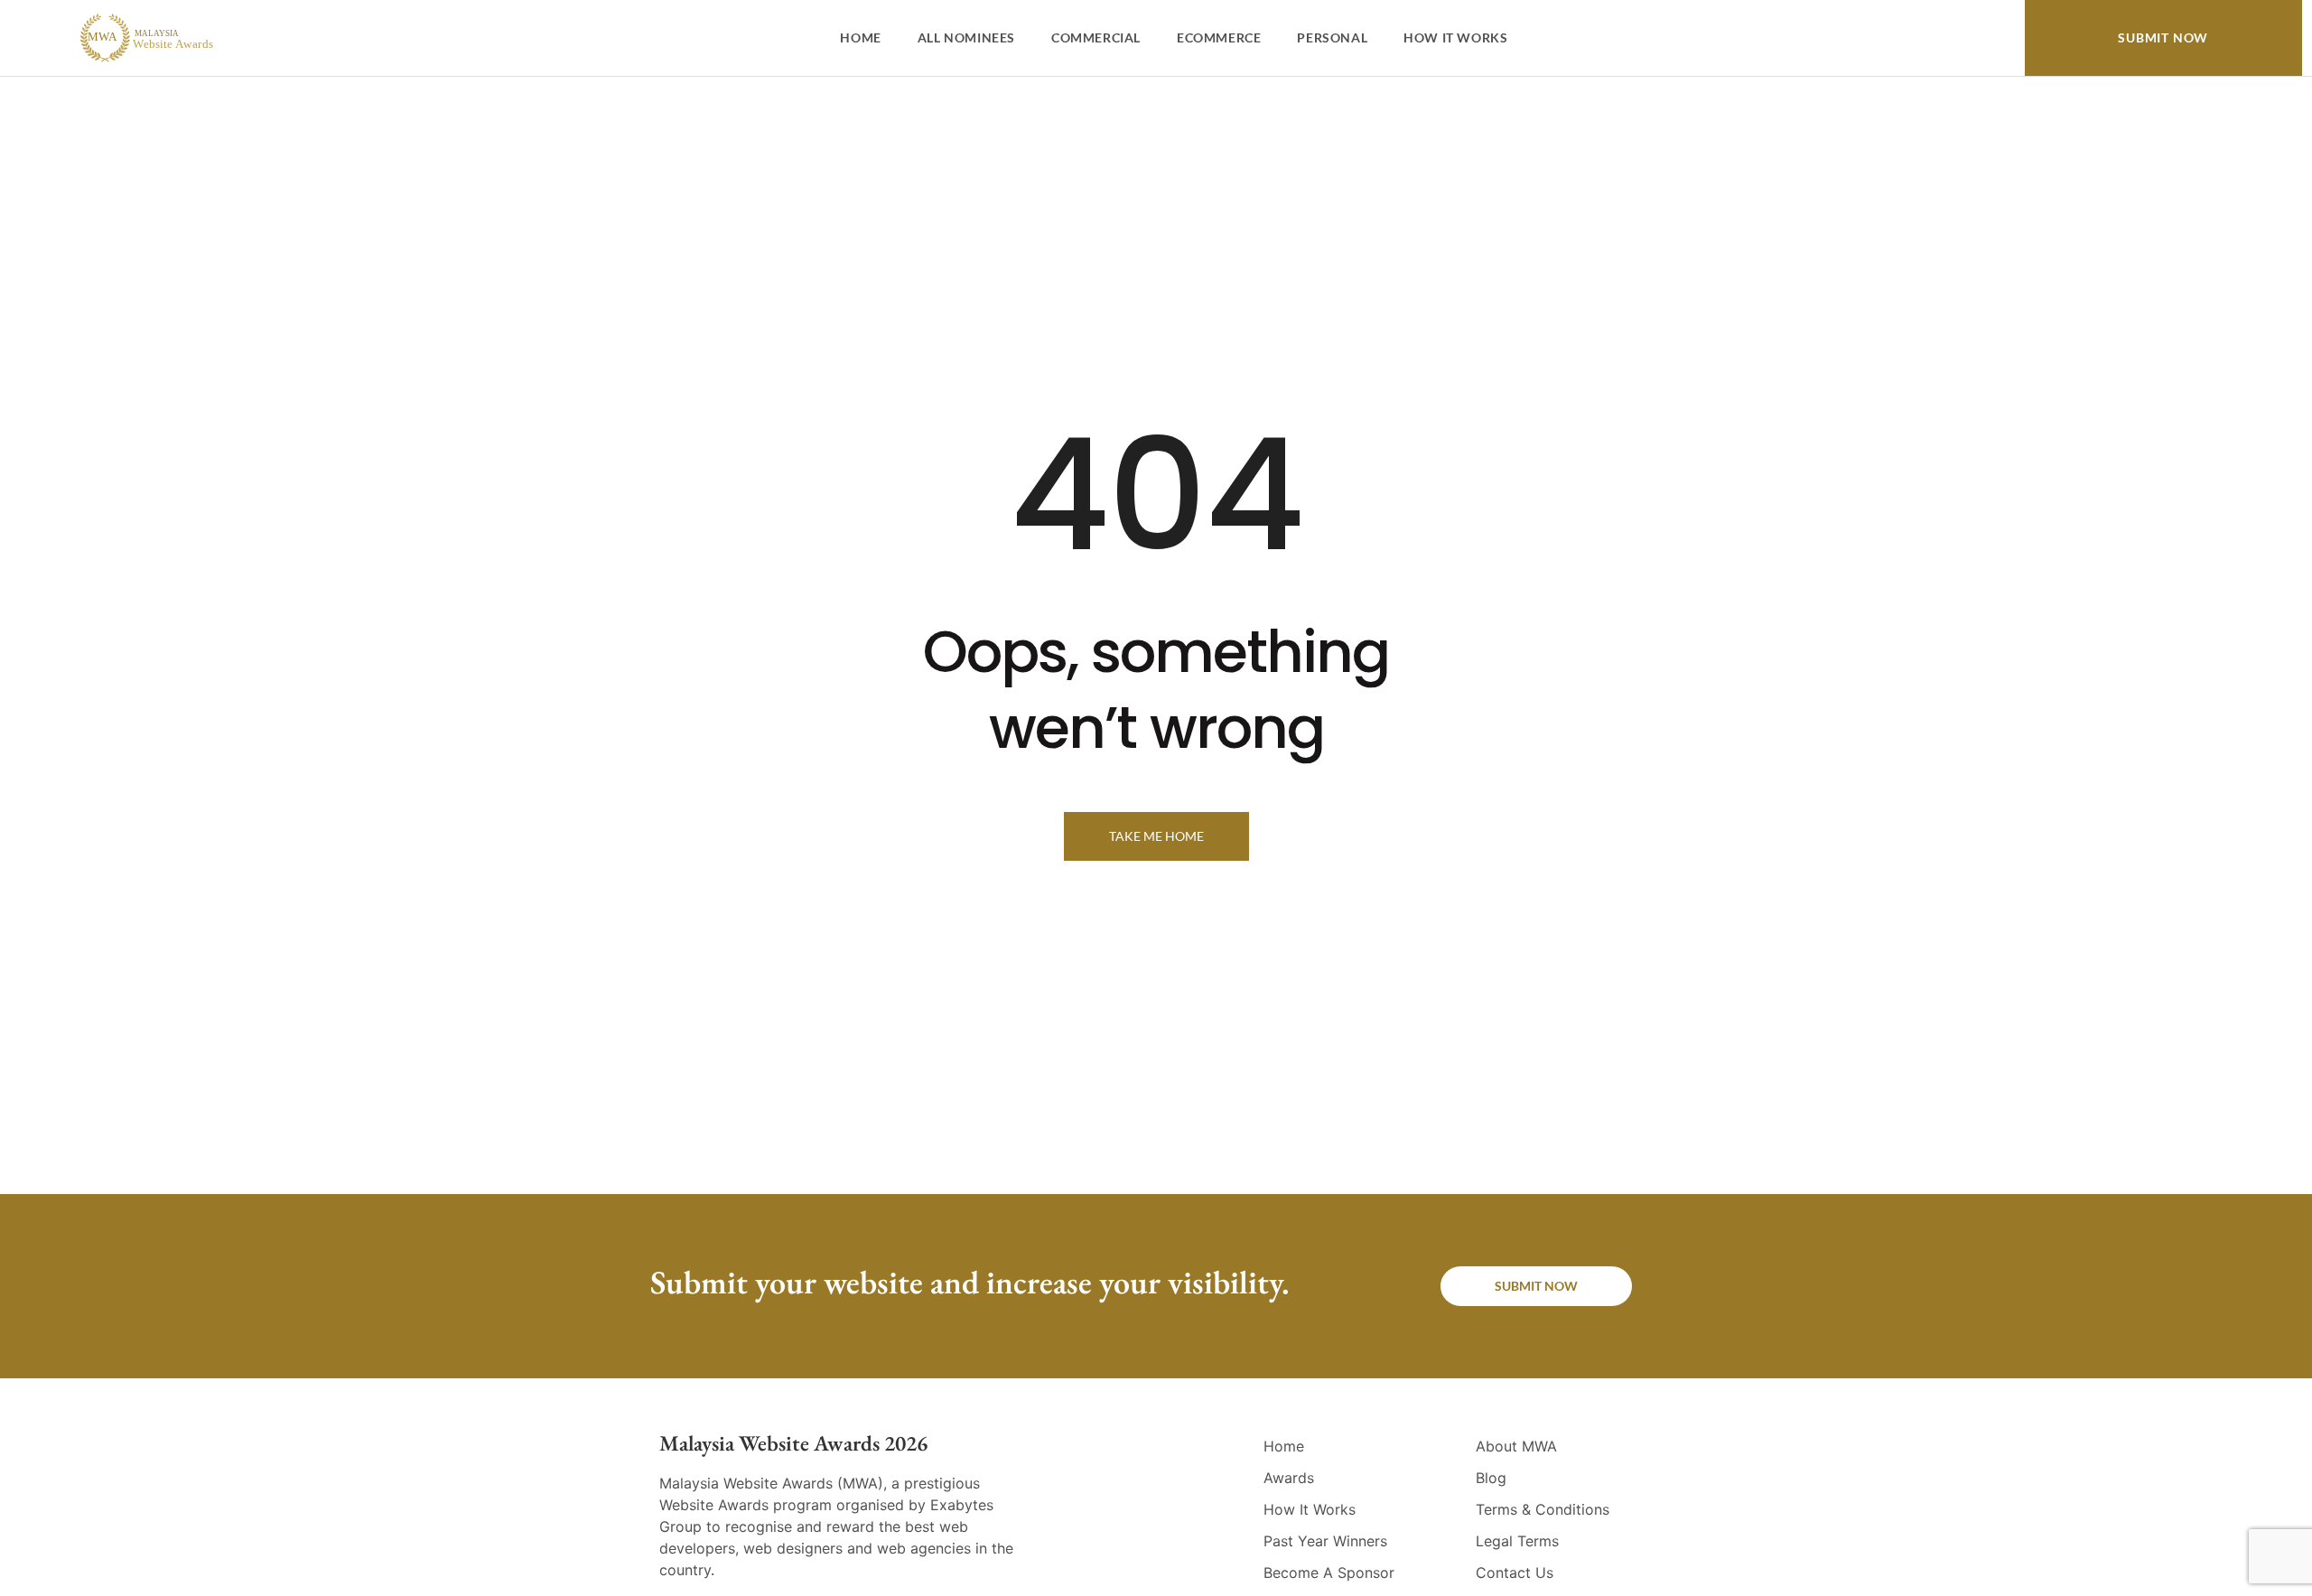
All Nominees (966, 37)
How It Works (1455, 37)
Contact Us (1515, 1573)
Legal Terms (1517, 1541)
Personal (1332, 37)
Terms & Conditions (1543, 1509)
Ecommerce (1219, 37)
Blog (1491, 1478)
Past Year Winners (1325, 1541)
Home (860, 37)
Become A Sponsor (1329, 1573)
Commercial (1096, 37)
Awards (1289, 1478)
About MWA (1516, 1446)
